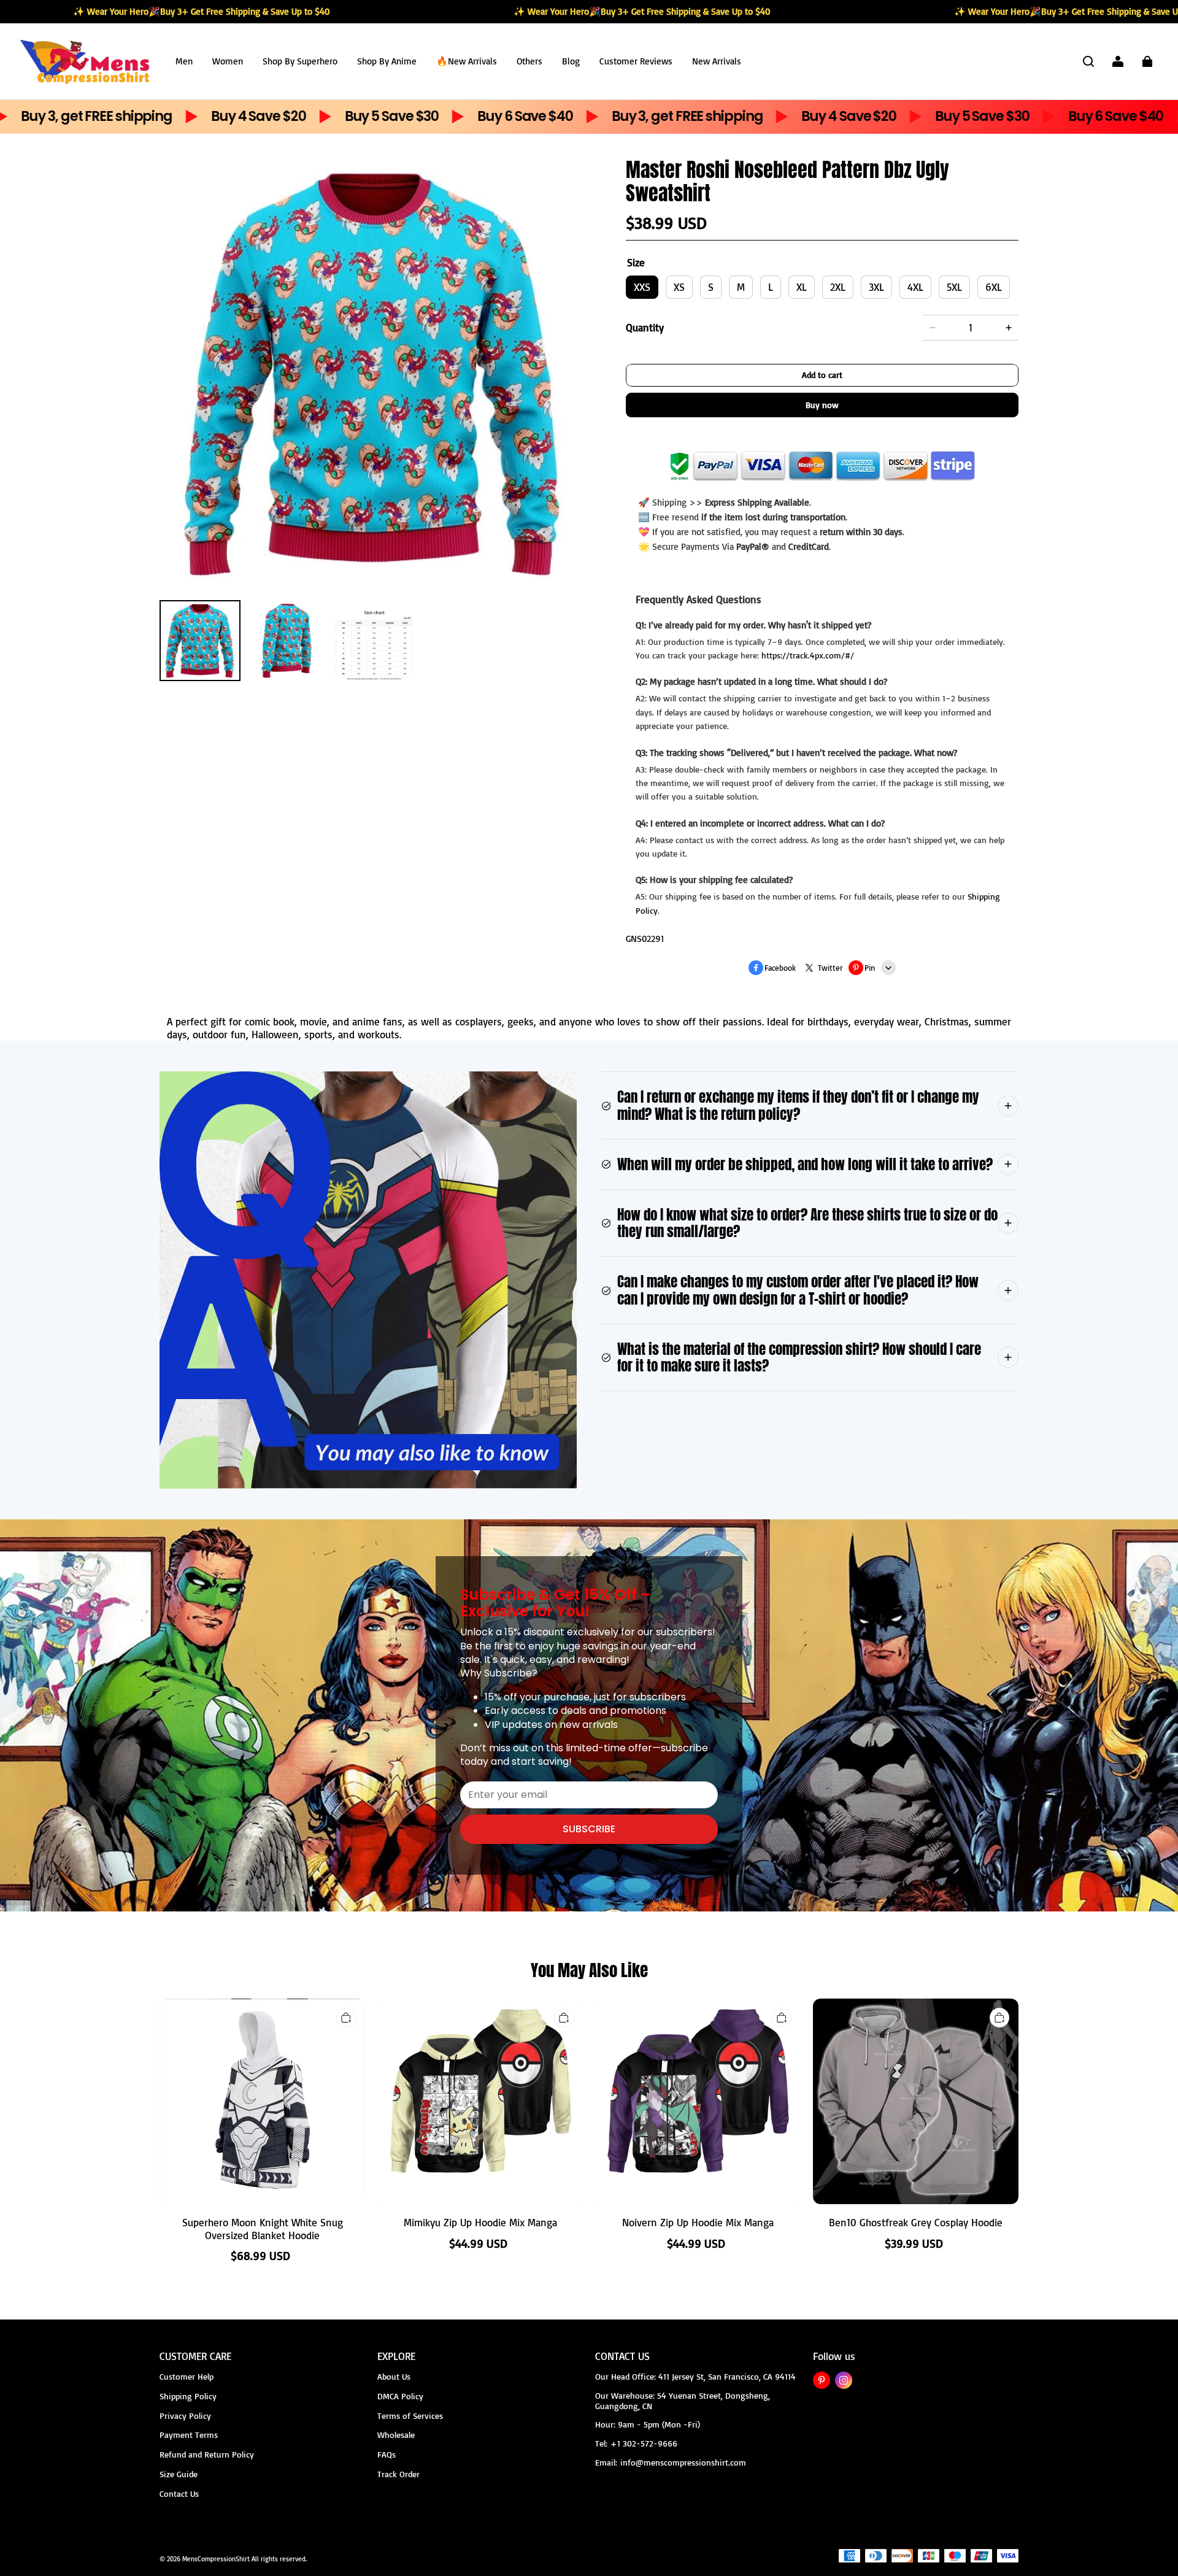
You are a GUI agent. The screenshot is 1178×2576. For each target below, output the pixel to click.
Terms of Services (410, 2416)
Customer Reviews (636, 61)
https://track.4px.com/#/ (808, 655)
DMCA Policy (400, 2396)
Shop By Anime (387, 61)
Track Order (398, 2474)
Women (228, 61)
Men (184, 61)
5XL (954, 287)
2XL (838, 287)
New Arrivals (717, 61)
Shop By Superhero (300, 61)
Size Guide (179, 2474)
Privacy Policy (185, 2416)
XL (802, 287)
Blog (571, 61)
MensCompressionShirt (216, 2559)
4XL (915, 287)
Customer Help (187, 2376)
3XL (876, 287)
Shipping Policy (188, 2396)
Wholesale (396, 2435)
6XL (994, 287)
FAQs (387, 2454)
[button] (1088, 61)
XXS (642, 287)
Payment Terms (189, 2435)
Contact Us (179, 2493)
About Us (394, 2376)
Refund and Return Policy (207, 2454)
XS (679, 287)
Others (529, 61)
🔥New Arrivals (467, 61)
